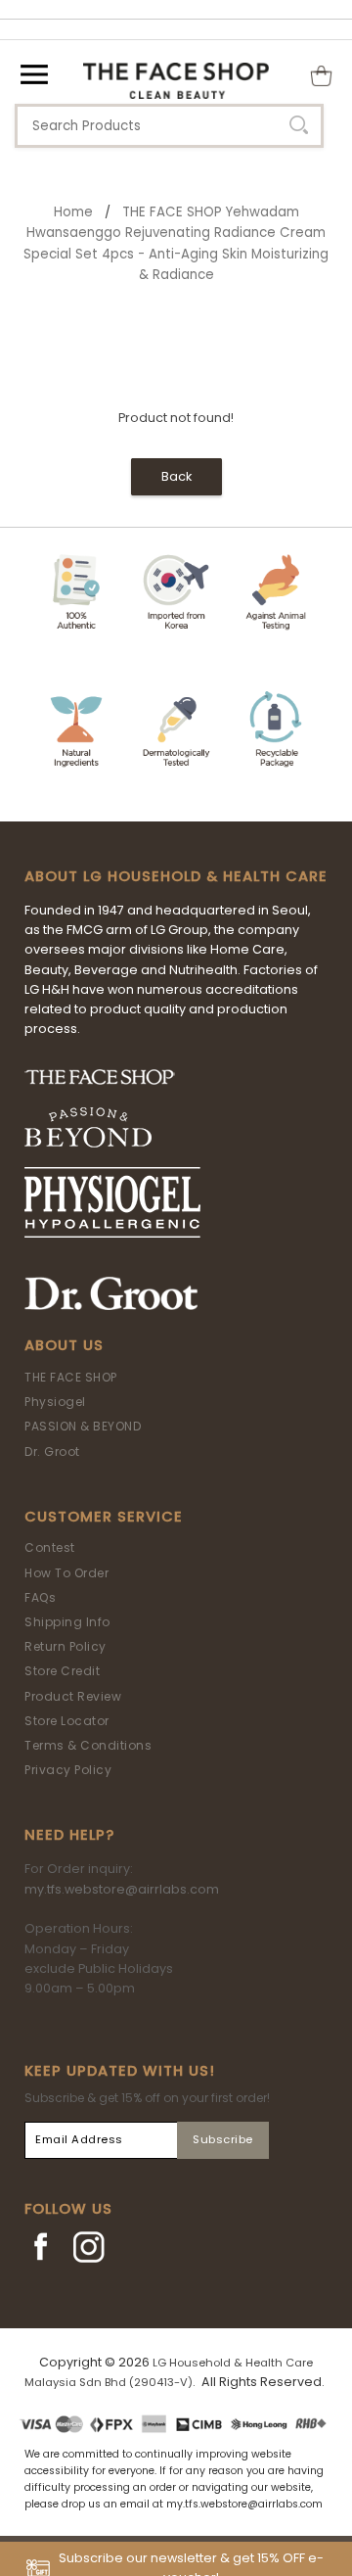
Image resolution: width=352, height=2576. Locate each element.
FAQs (40, 1597)
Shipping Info (67, 1622)
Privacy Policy (68, 1770)
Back (176, 476)
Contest (50, 1547)
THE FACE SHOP (71, 1377)
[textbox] (169, 126)
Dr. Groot (52, 1452)
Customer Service (104, 1517)
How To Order (66, 1573)
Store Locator (67, 1721)
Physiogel (55, 1402)
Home (73, 212)
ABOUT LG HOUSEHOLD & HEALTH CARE (176, 876)
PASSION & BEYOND (83, 1426)
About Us (64, 1345)
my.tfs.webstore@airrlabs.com (122, 1889)
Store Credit (62, 1671)
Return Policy (66, 1646)
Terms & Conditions (88, 1745)
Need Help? (69, 1835)
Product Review (73, 1696)
